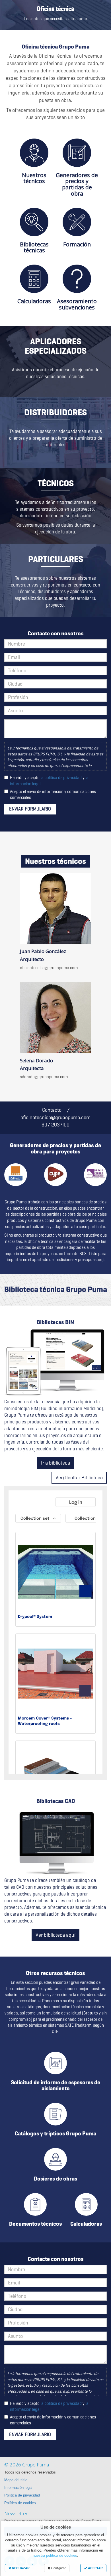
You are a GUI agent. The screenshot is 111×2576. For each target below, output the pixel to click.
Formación (77, 244)
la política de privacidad (61, 777)
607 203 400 (55, 1125)
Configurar (58, 2568)
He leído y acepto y (49, 781)
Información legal (18, 2488)
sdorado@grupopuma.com (44, 1077)
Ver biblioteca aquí (55, 1935)
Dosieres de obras (55, 2179)
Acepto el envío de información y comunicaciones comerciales (53, 794)
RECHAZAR (20, 2568)
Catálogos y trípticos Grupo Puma (55, 2133)
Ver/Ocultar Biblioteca (79, 1477)
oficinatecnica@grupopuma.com (49, 968)
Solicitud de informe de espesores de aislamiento (55, 2085)
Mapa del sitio (16, 2480)
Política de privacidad (22, 2495)
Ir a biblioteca (55, 1463)
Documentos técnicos (35, 2224)
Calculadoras (34, 301)
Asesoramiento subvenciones (77, 304)
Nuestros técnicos (34, 178)
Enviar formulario (30, 809)
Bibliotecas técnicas (34, 247)
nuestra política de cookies (55, 2556)
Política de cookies (20, 2503)
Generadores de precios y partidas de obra (77, 184)
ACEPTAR (95, 2568)
